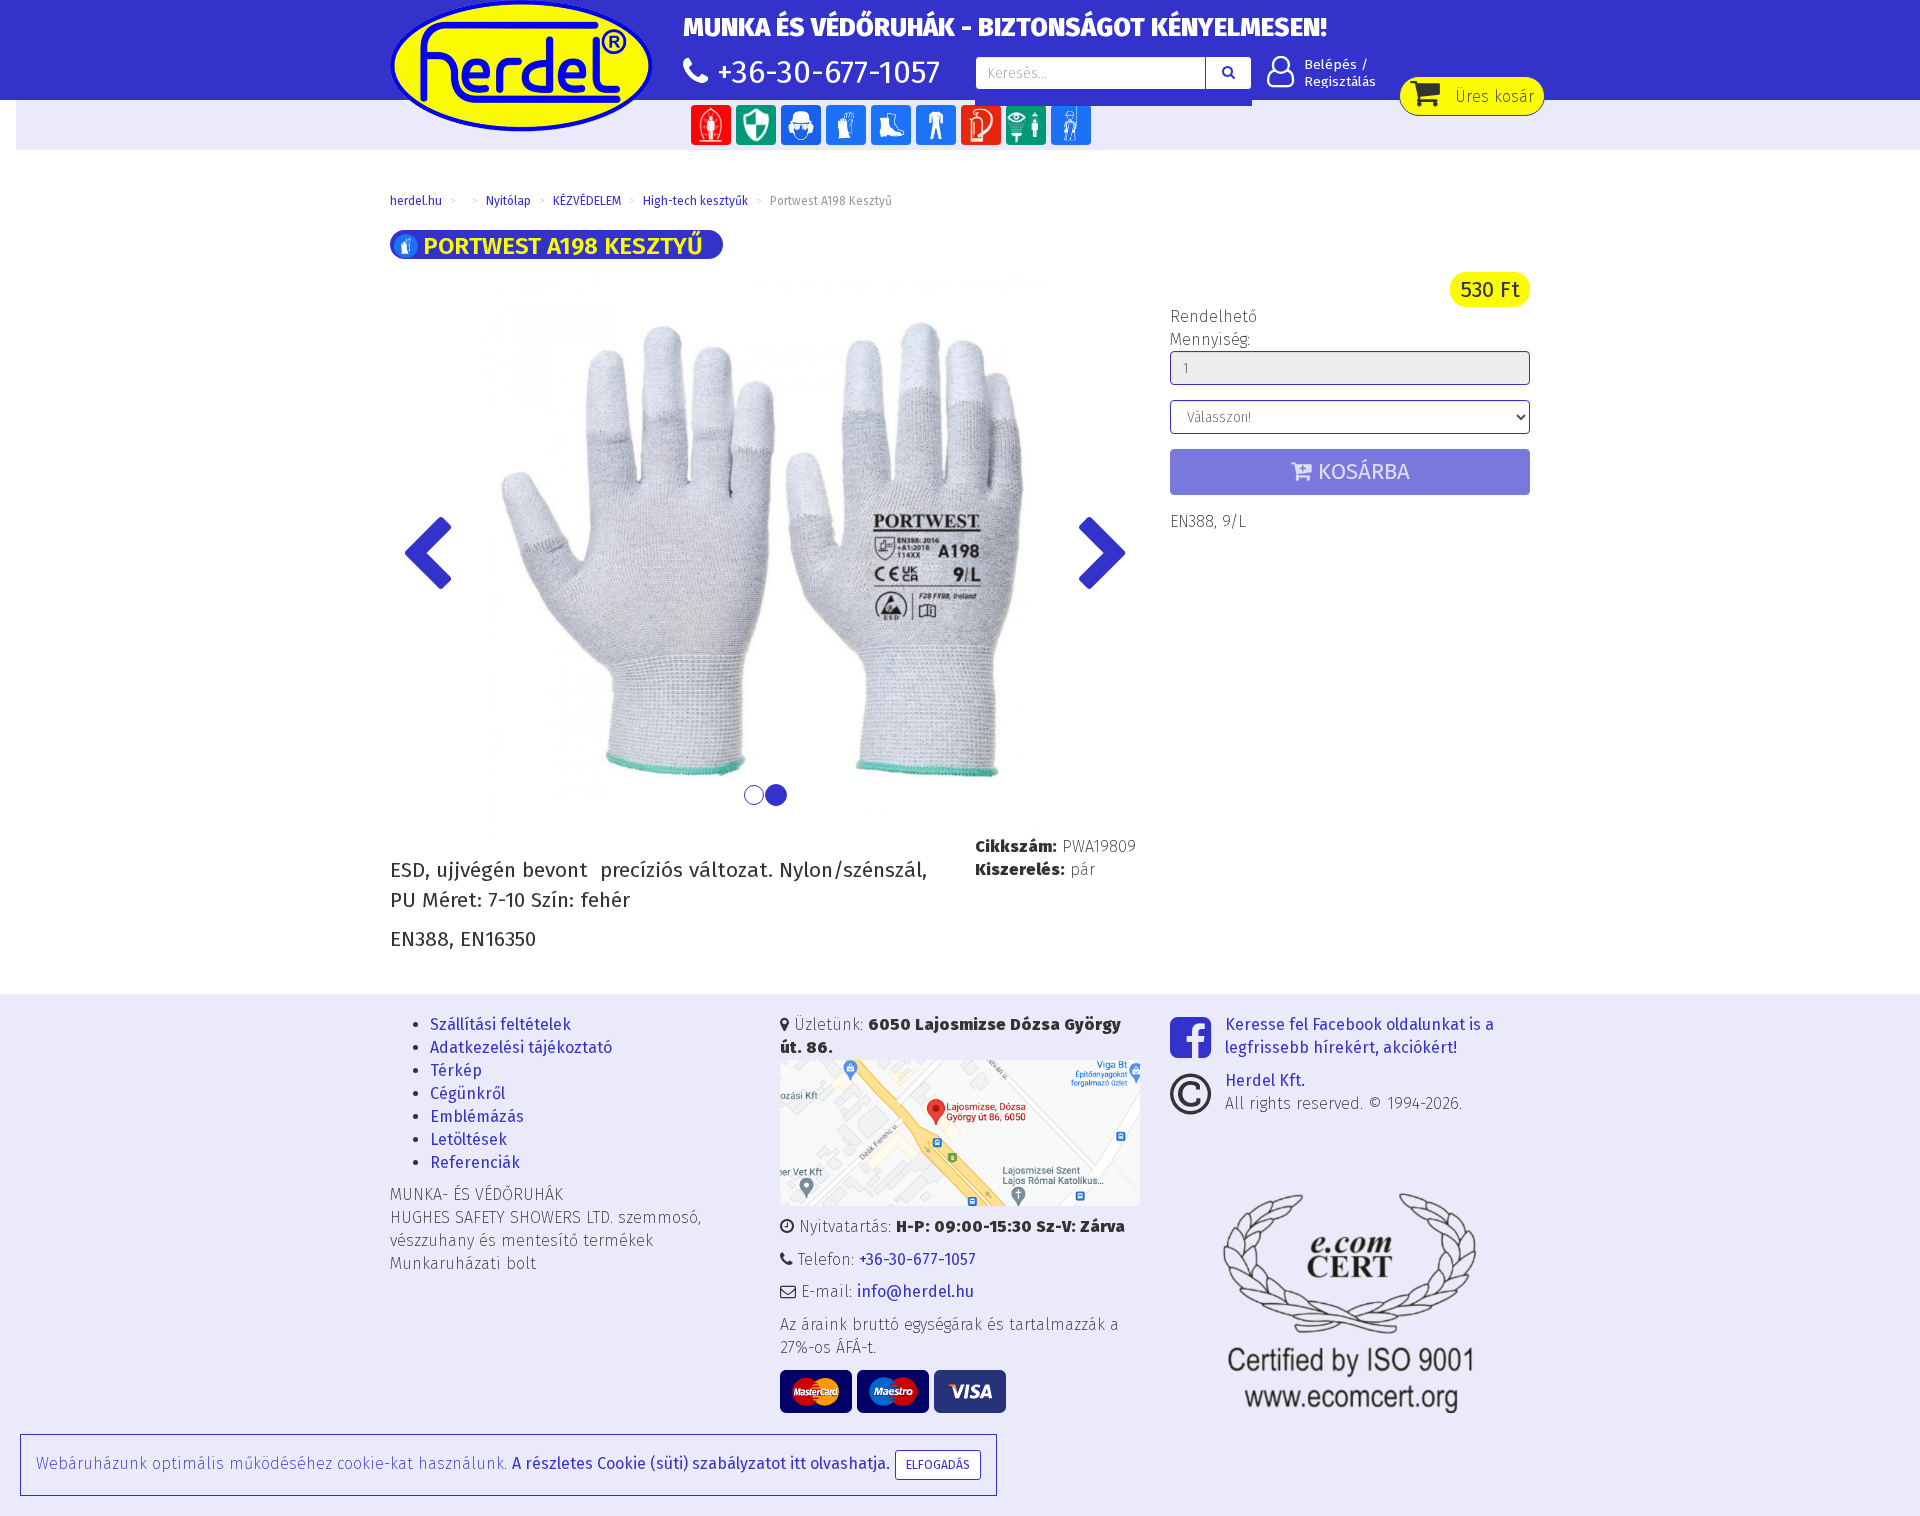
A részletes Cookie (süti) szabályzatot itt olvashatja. (701, 1463)
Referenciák (475, 1162)
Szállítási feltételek (500, 1024)
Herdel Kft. (1265, 1080)
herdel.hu (416, 201)
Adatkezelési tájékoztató (521, 1047)
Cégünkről (467, 1093)
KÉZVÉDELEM (587, 201)
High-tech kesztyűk (695, 201)
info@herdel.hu (915, 1291)
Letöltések (468, 1139)
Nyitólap (508, 201)
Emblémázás (477, 1116)
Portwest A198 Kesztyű (831, 201)
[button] (446, 555)
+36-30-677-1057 (828, 72)
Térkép (456, 1070)
